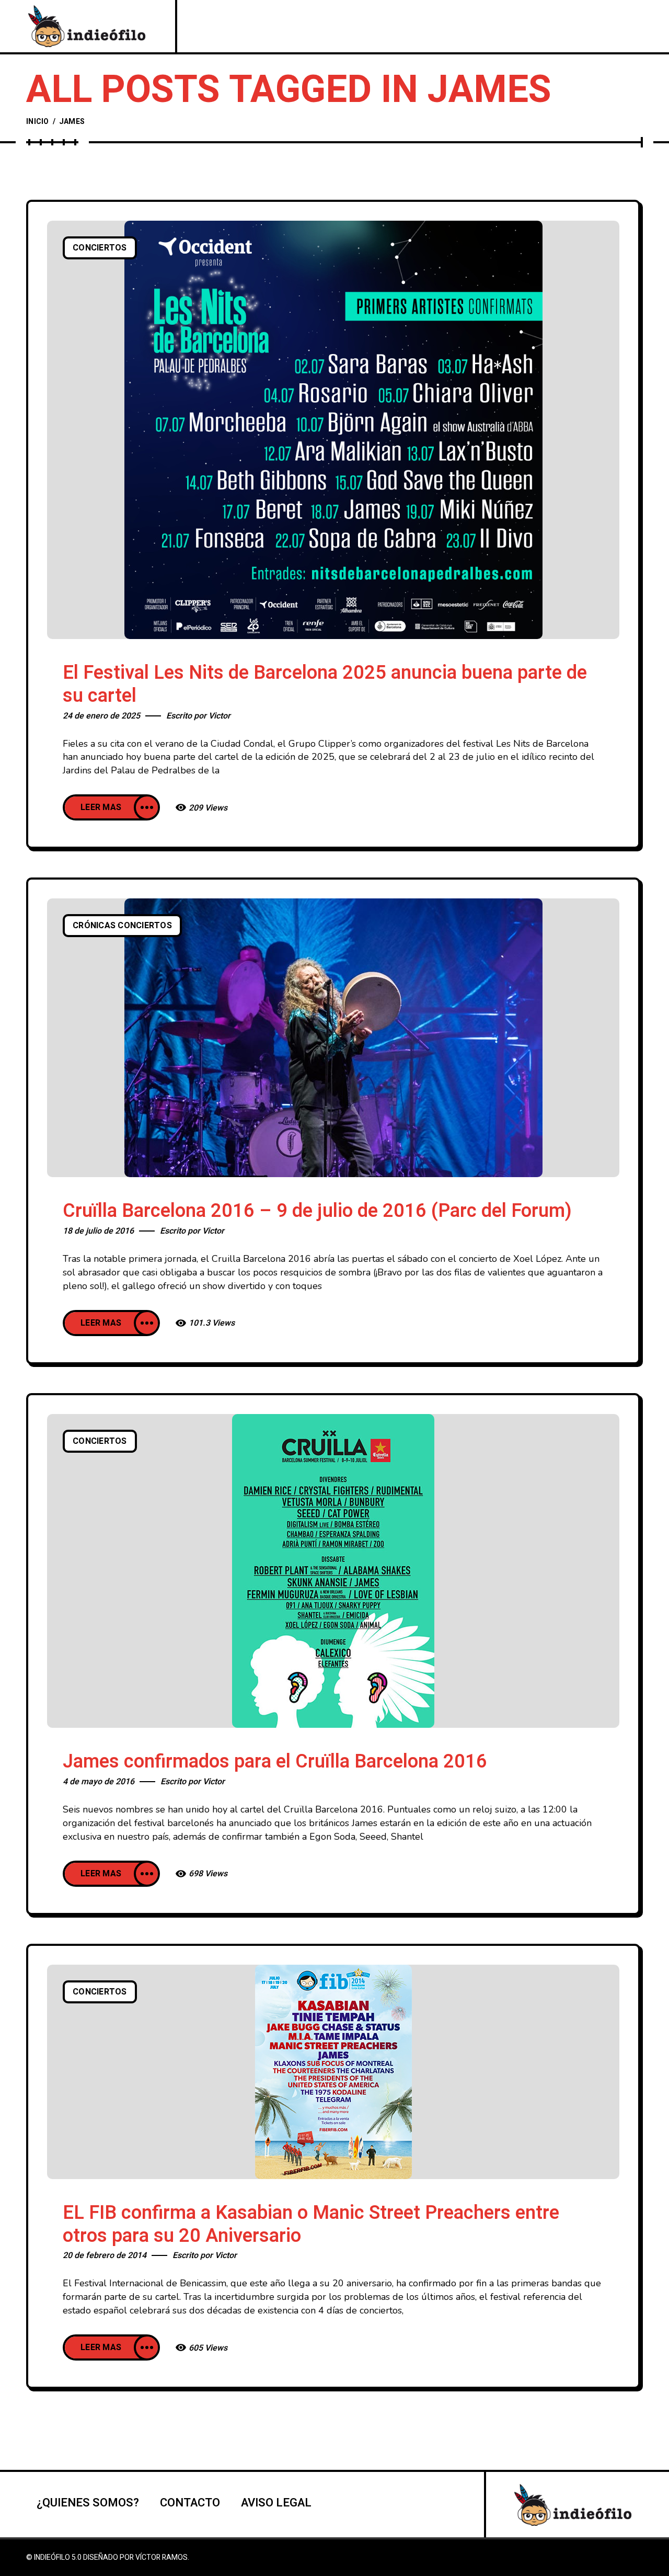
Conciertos (100, 248)
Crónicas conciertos (122, 926)
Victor (220, 716)
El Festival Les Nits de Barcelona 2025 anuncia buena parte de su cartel (325, 684)
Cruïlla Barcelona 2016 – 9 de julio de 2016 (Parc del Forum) (317, 1211)
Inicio (38, 122)
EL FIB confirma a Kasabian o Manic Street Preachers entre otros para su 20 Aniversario (311, 2224)
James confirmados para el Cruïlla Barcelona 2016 (275, 1762)
